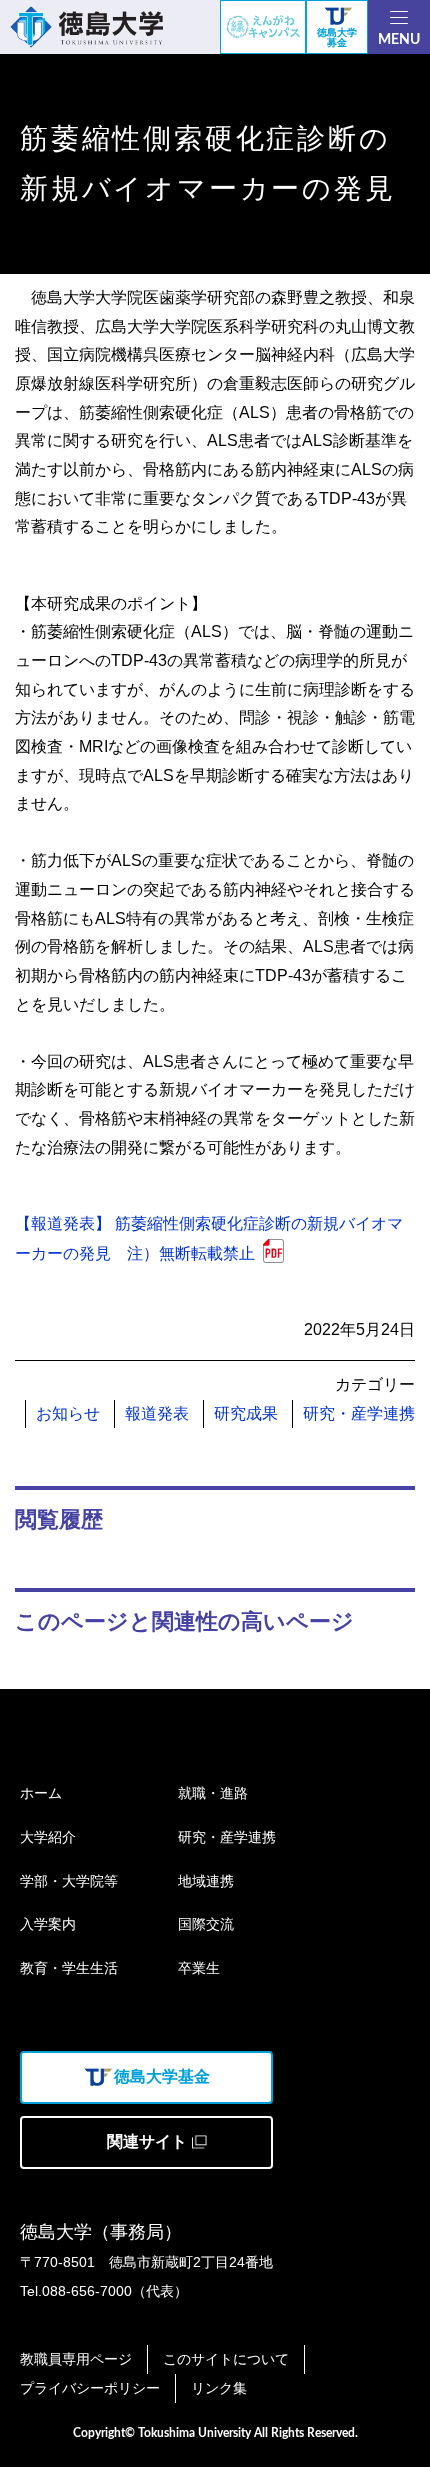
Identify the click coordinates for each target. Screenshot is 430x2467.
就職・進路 (213, 1793)
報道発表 (157, 1413)
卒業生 (199, 1968)
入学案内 (48, 1924)
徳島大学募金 (337, 37)
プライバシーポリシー (90, 2388)
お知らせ (68, 1413)
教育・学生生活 (69, 1968)
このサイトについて (226, 2359)
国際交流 (206, 1924)
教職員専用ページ (76, 2359)
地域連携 (206, 1881)
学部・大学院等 (69, 1881)
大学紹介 (48, 1837)
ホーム (41, 1793)
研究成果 (246, 1413)
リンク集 (219, 2388)
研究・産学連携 (359, 1413)
